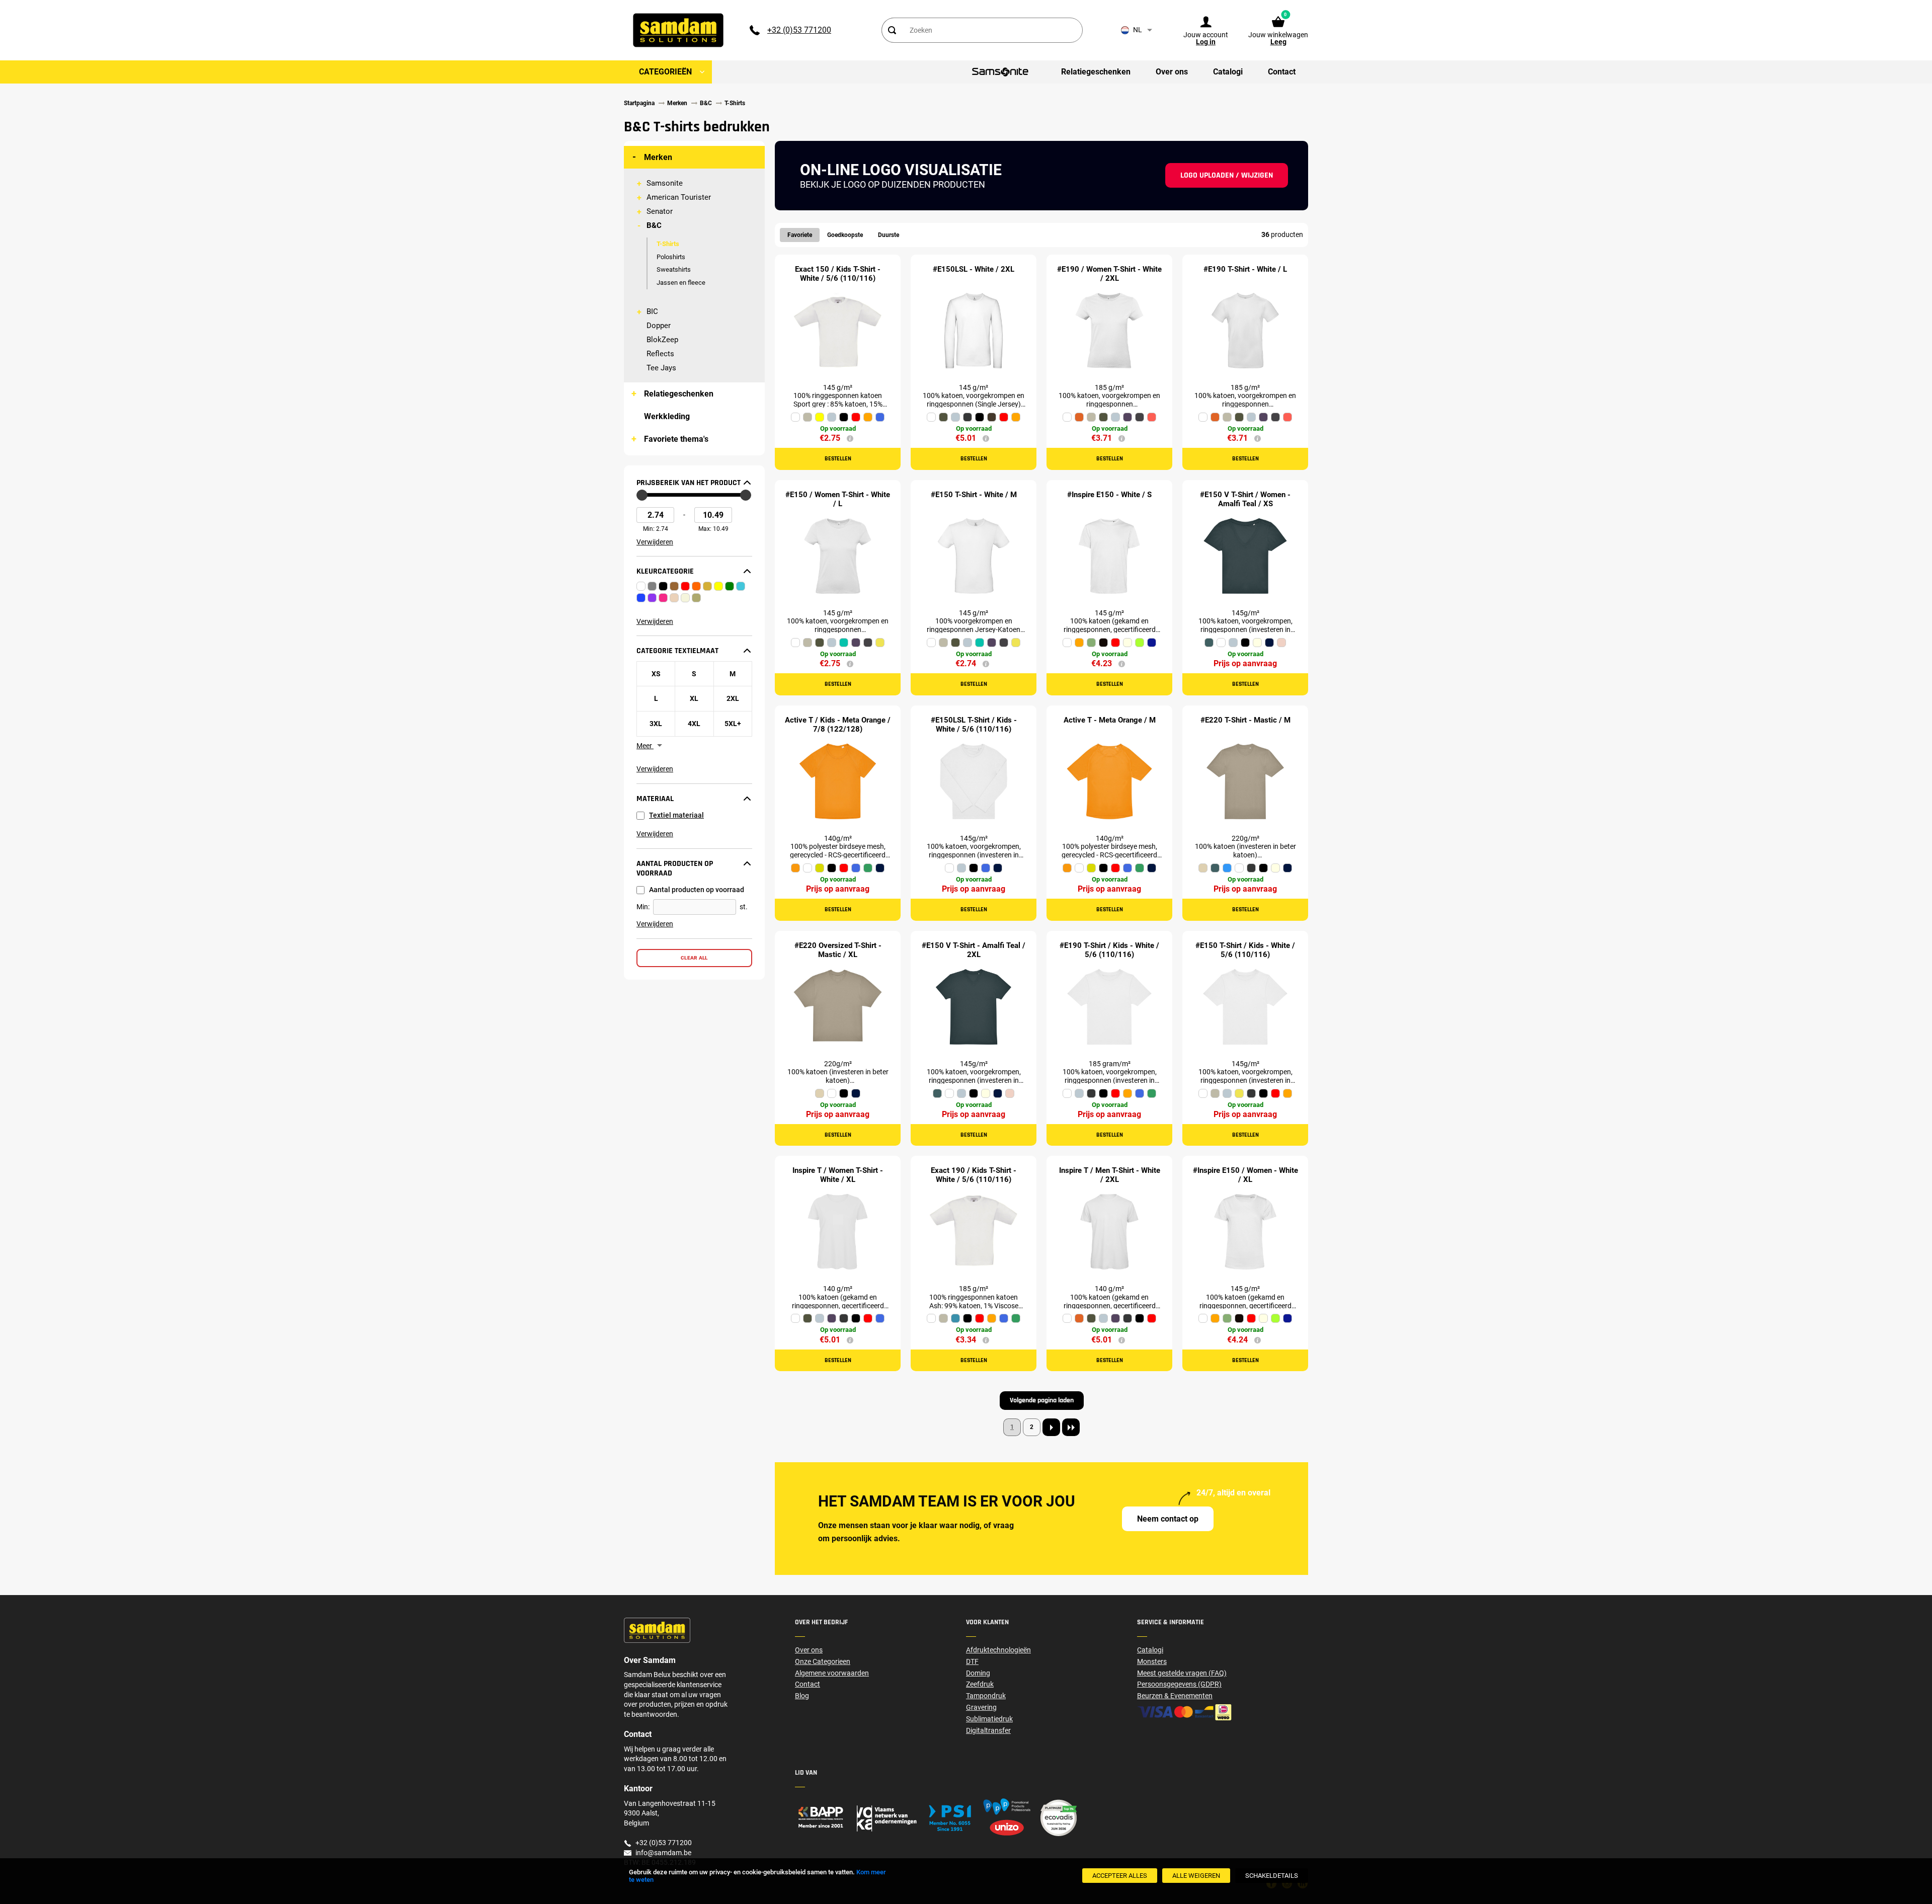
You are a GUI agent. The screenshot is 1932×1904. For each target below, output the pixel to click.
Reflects (660, 354)
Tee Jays (661, 368)
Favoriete (800, 235)
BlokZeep (662, 340)
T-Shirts (668, 244)
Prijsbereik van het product (689, 483)
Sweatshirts (674, 269)
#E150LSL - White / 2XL (974, 269)
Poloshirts (671, 257)
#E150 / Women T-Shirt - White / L (838, 499)
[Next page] (1051, 1427)
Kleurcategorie (665, 572)
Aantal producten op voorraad (675, 869)
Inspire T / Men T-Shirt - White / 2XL (1110, 1175)
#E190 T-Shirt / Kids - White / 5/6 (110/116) (1109, 950)
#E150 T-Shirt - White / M (974, 495)
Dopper (659, 326)
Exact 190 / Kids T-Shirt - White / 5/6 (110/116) (974, 1175)
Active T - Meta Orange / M (1110, 720)
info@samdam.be (663, 1853)
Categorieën (665, 72)
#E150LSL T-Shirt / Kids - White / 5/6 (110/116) (974, 725)
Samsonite (665, 183)
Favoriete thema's (676, 439)
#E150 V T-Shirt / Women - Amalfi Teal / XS (1245, 499)
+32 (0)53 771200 (799, 30)
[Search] (892, 30)
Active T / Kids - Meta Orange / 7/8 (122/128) (838, 725)
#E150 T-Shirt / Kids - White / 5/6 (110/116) (1245, 950)
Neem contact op (1168, 1519)
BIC (652, 311)
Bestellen (838, 459)
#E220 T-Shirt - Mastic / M (1245, 720)
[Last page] (1071, 1427)
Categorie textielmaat (677, 651)
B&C (654, 225)
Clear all (694, 958)
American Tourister (679, 197)
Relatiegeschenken (679, 394)
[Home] (880, 1818)
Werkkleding (667, 416)
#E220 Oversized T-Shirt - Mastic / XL (838, 950)
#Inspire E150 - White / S (1109, 495)
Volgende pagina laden (1042, 1400)
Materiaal (655, 799)
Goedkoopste (845, 235)
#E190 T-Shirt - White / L (1245, 269)
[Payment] (1223, 1712)
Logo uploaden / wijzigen (1227, 175)
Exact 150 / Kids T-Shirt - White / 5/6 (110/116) (838, 274)
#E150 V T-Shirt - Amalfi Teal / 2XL (974, 950)
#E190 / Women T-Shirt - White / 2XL (1109, 274)
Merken (658, 157)
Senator (660, 211)
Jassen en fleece (681, 283)
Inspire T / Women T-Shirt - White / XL (838, 1175)
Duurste (889, 235)
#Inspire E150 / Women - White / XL (1245, 1175)
